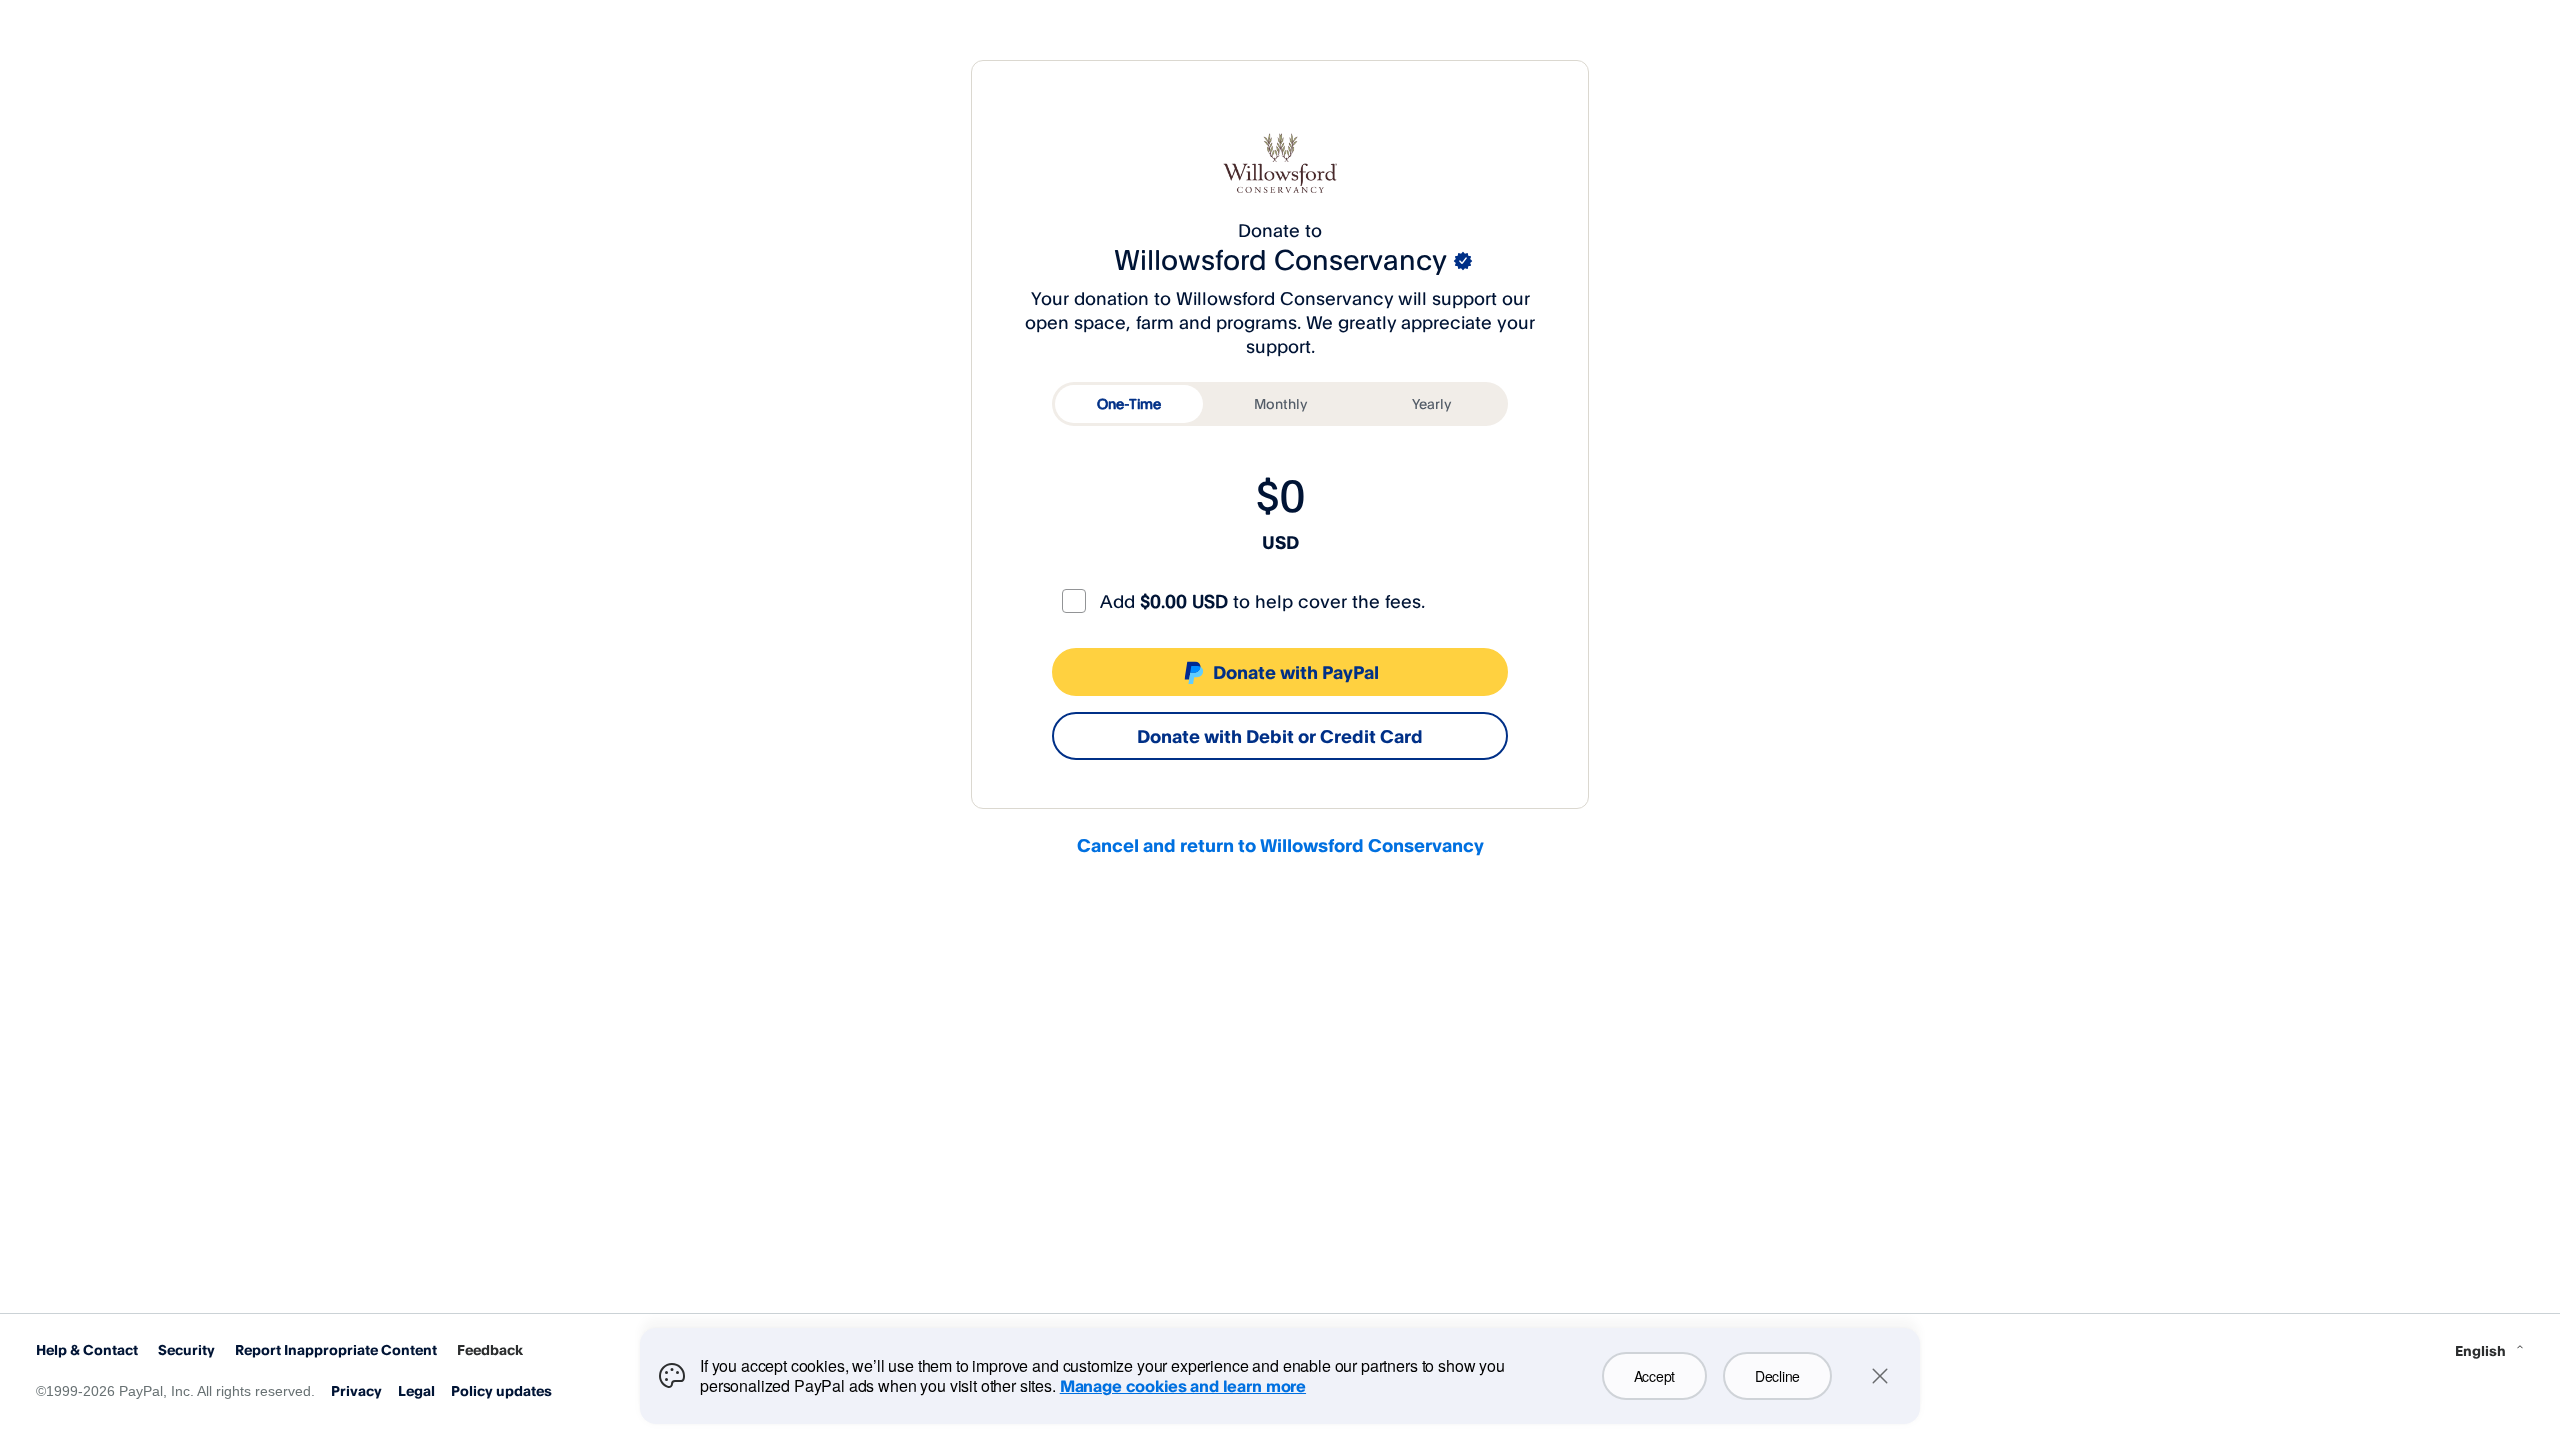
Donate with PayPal (1296, 672)
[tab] (1129, 404)
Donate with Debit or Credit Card (1280, 736)
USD (1280, 542)
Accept (1654, 1376)
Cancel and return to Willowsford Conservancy (1280, 845)
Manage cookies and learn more (1183, 1386)
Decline (1777, 1376)
